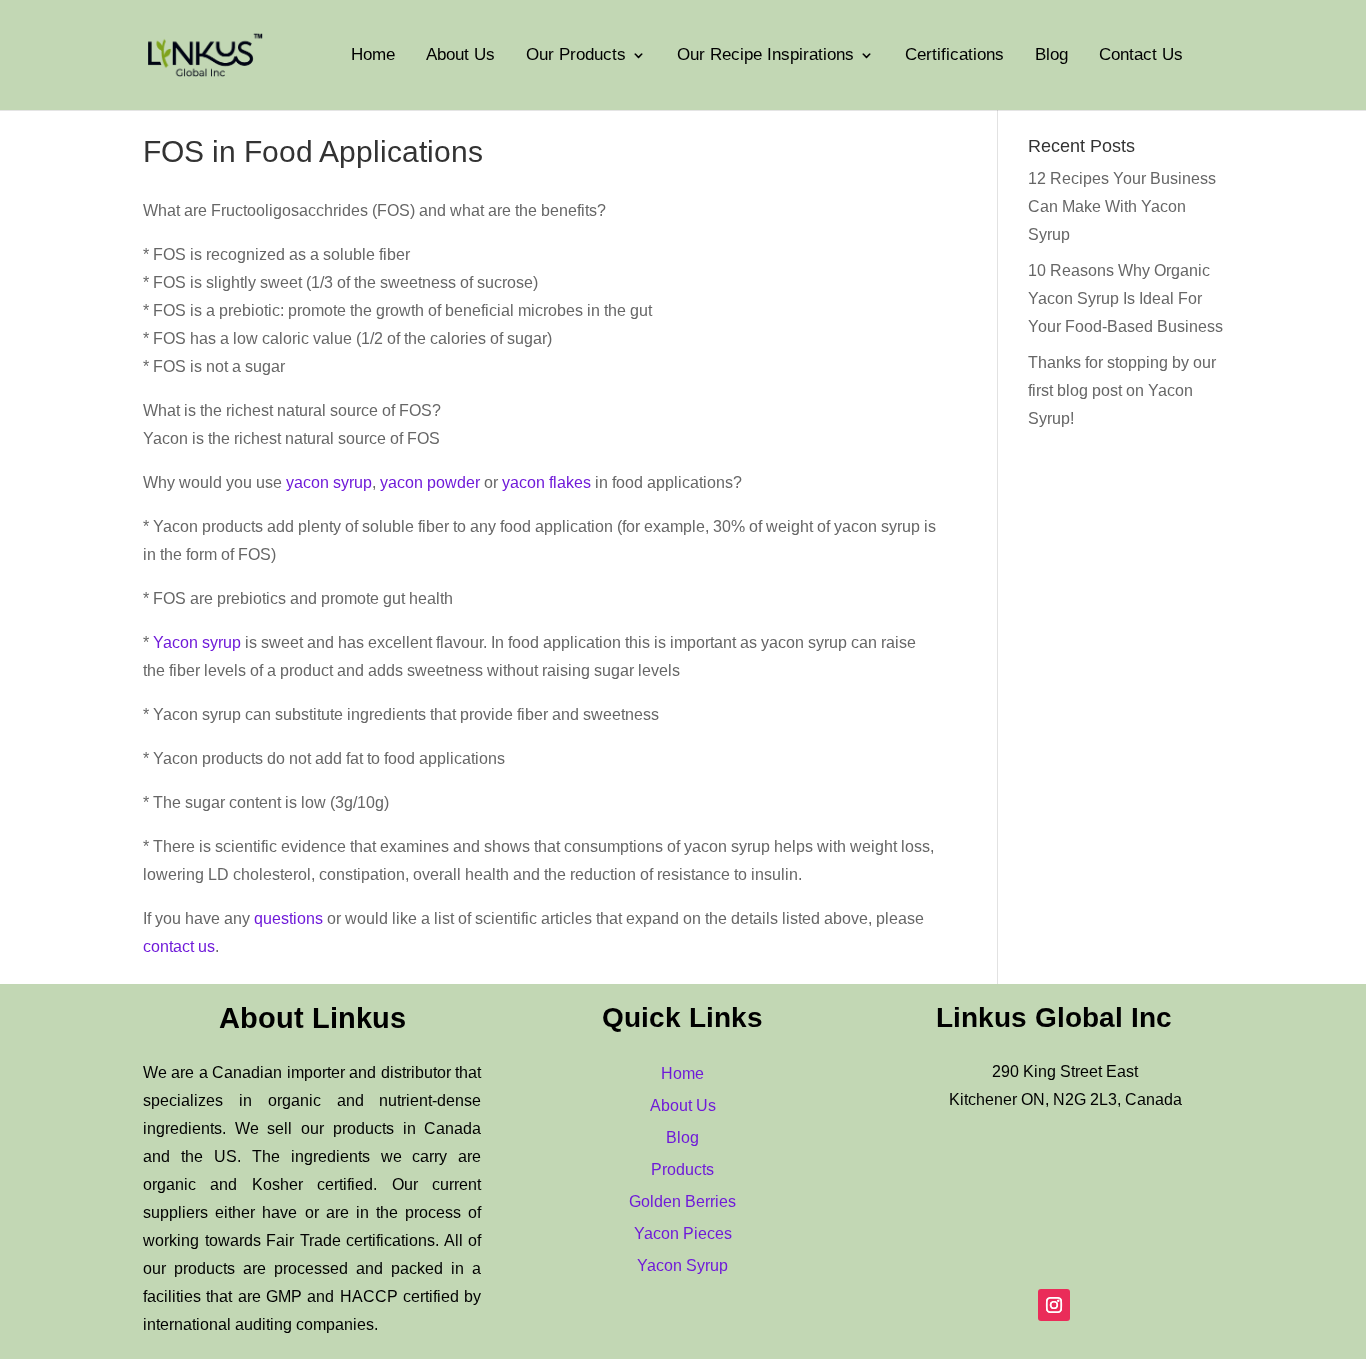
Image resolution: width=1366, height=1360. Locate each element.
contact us (179, 946)
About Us (460, 56)
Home (373, 56)
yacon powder (430, 482)
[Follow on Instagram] (1054, 1305)
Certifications (954, 56)
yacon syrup (329, 482)
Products (682, 1169)
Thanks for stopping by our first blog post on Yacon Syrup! (1122, 390)
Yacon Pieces (683, 1233)
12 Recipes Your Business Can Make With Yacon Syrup (1122, 206)
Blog (1051, 56)
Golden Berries (682, 1201)
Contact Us (1141, 56)
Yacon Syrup (682, 1265)
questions (288, 918)
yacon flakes (546, 482)
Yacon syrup (197, 642)
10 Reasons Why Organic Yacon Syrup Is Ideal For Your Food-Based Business (1125, 298)
